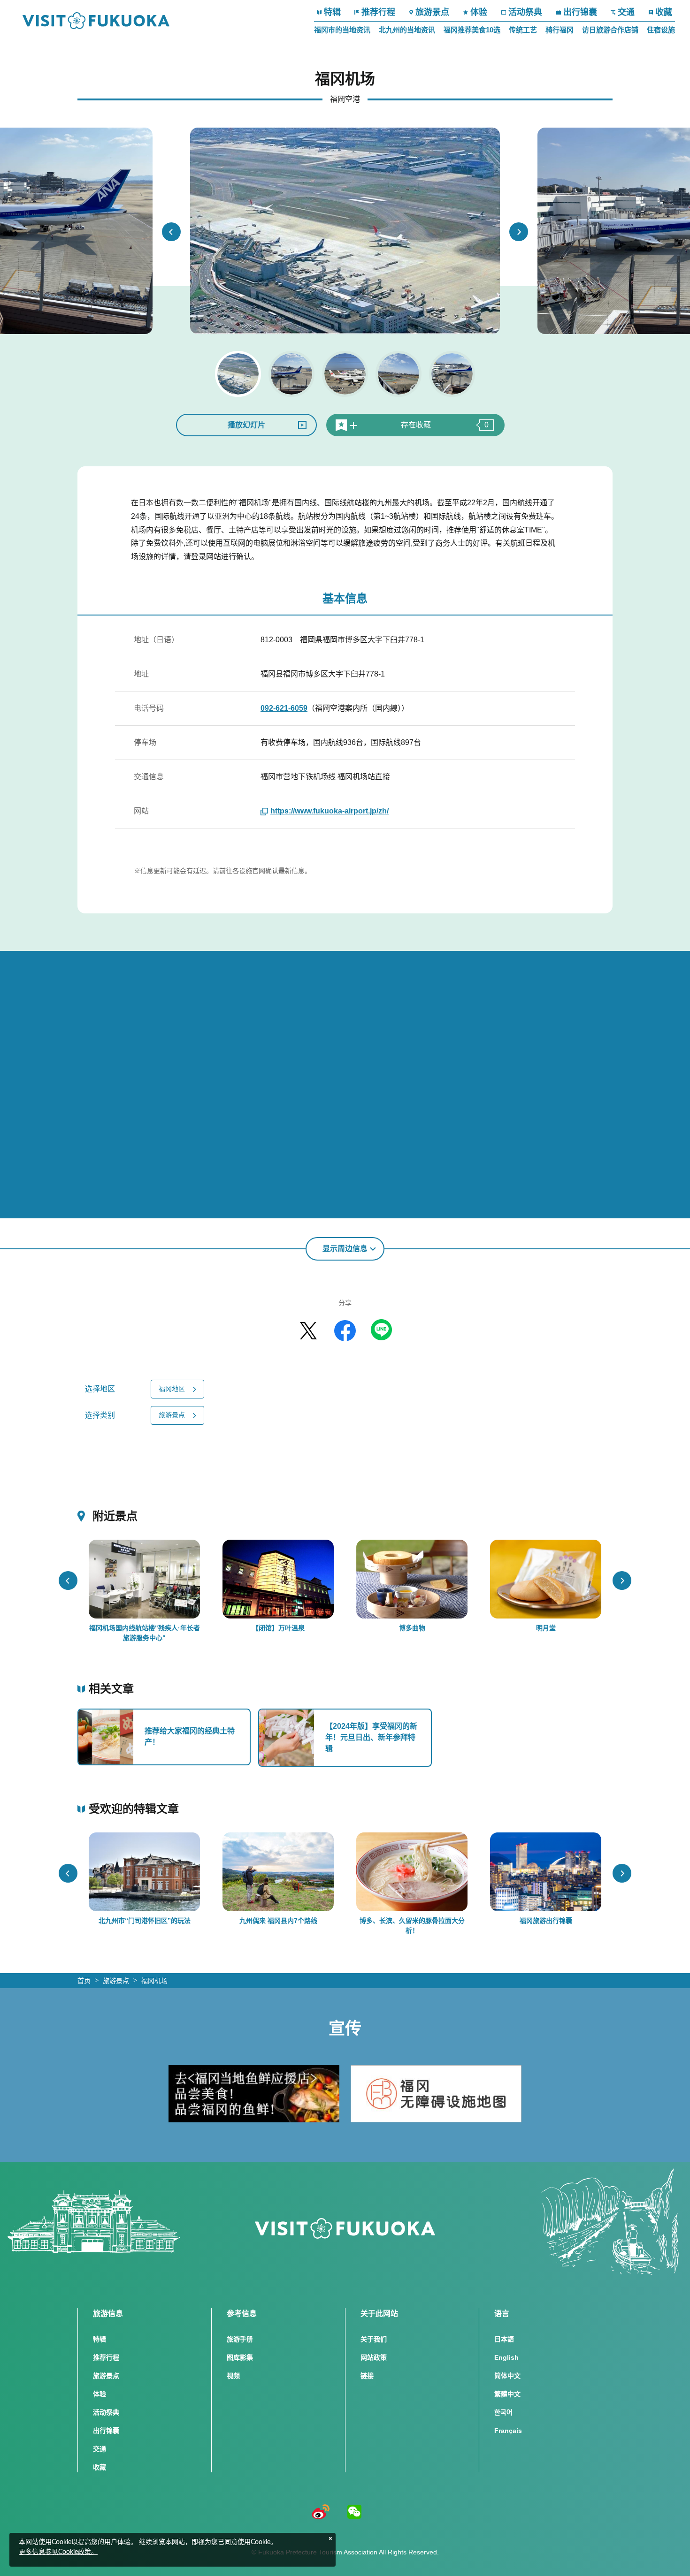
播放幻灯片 (246, 425)
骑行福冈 (560, 30)
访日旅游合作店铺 (610, 30)
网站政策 (374, 2357)
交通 (626, 12)
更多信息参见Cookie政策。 (58, 2552)
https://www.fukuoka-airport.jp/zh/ (330, 811)
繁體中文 (507, 2394)
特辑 (332, 12)
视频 (233, 2376)
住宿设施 (661, 30)
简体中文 (507, 2376)
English (506, 2357)
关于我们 (374, 2339)
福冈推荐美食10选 (472, 30)
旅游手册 (240, 2339)
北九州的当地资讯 (407, 30)
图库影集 (240, 2357)
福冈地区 (172, 1389)
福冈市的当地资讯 (342, 30)
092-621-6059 (284, 708)
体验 (479, 12)
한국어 (503, 2412)
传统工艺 (523, 30)
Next (519, 232)
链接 (367, 2376)
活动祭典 (525, 12)
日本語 (504, 2339)
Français (508, 2431)
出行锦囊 (580, 12)
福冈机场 (154, 1981)
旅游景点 (432, 12)
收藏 (664, 12)
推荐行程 (378, 12)
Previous (171, 232)
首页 (84, 1981)
